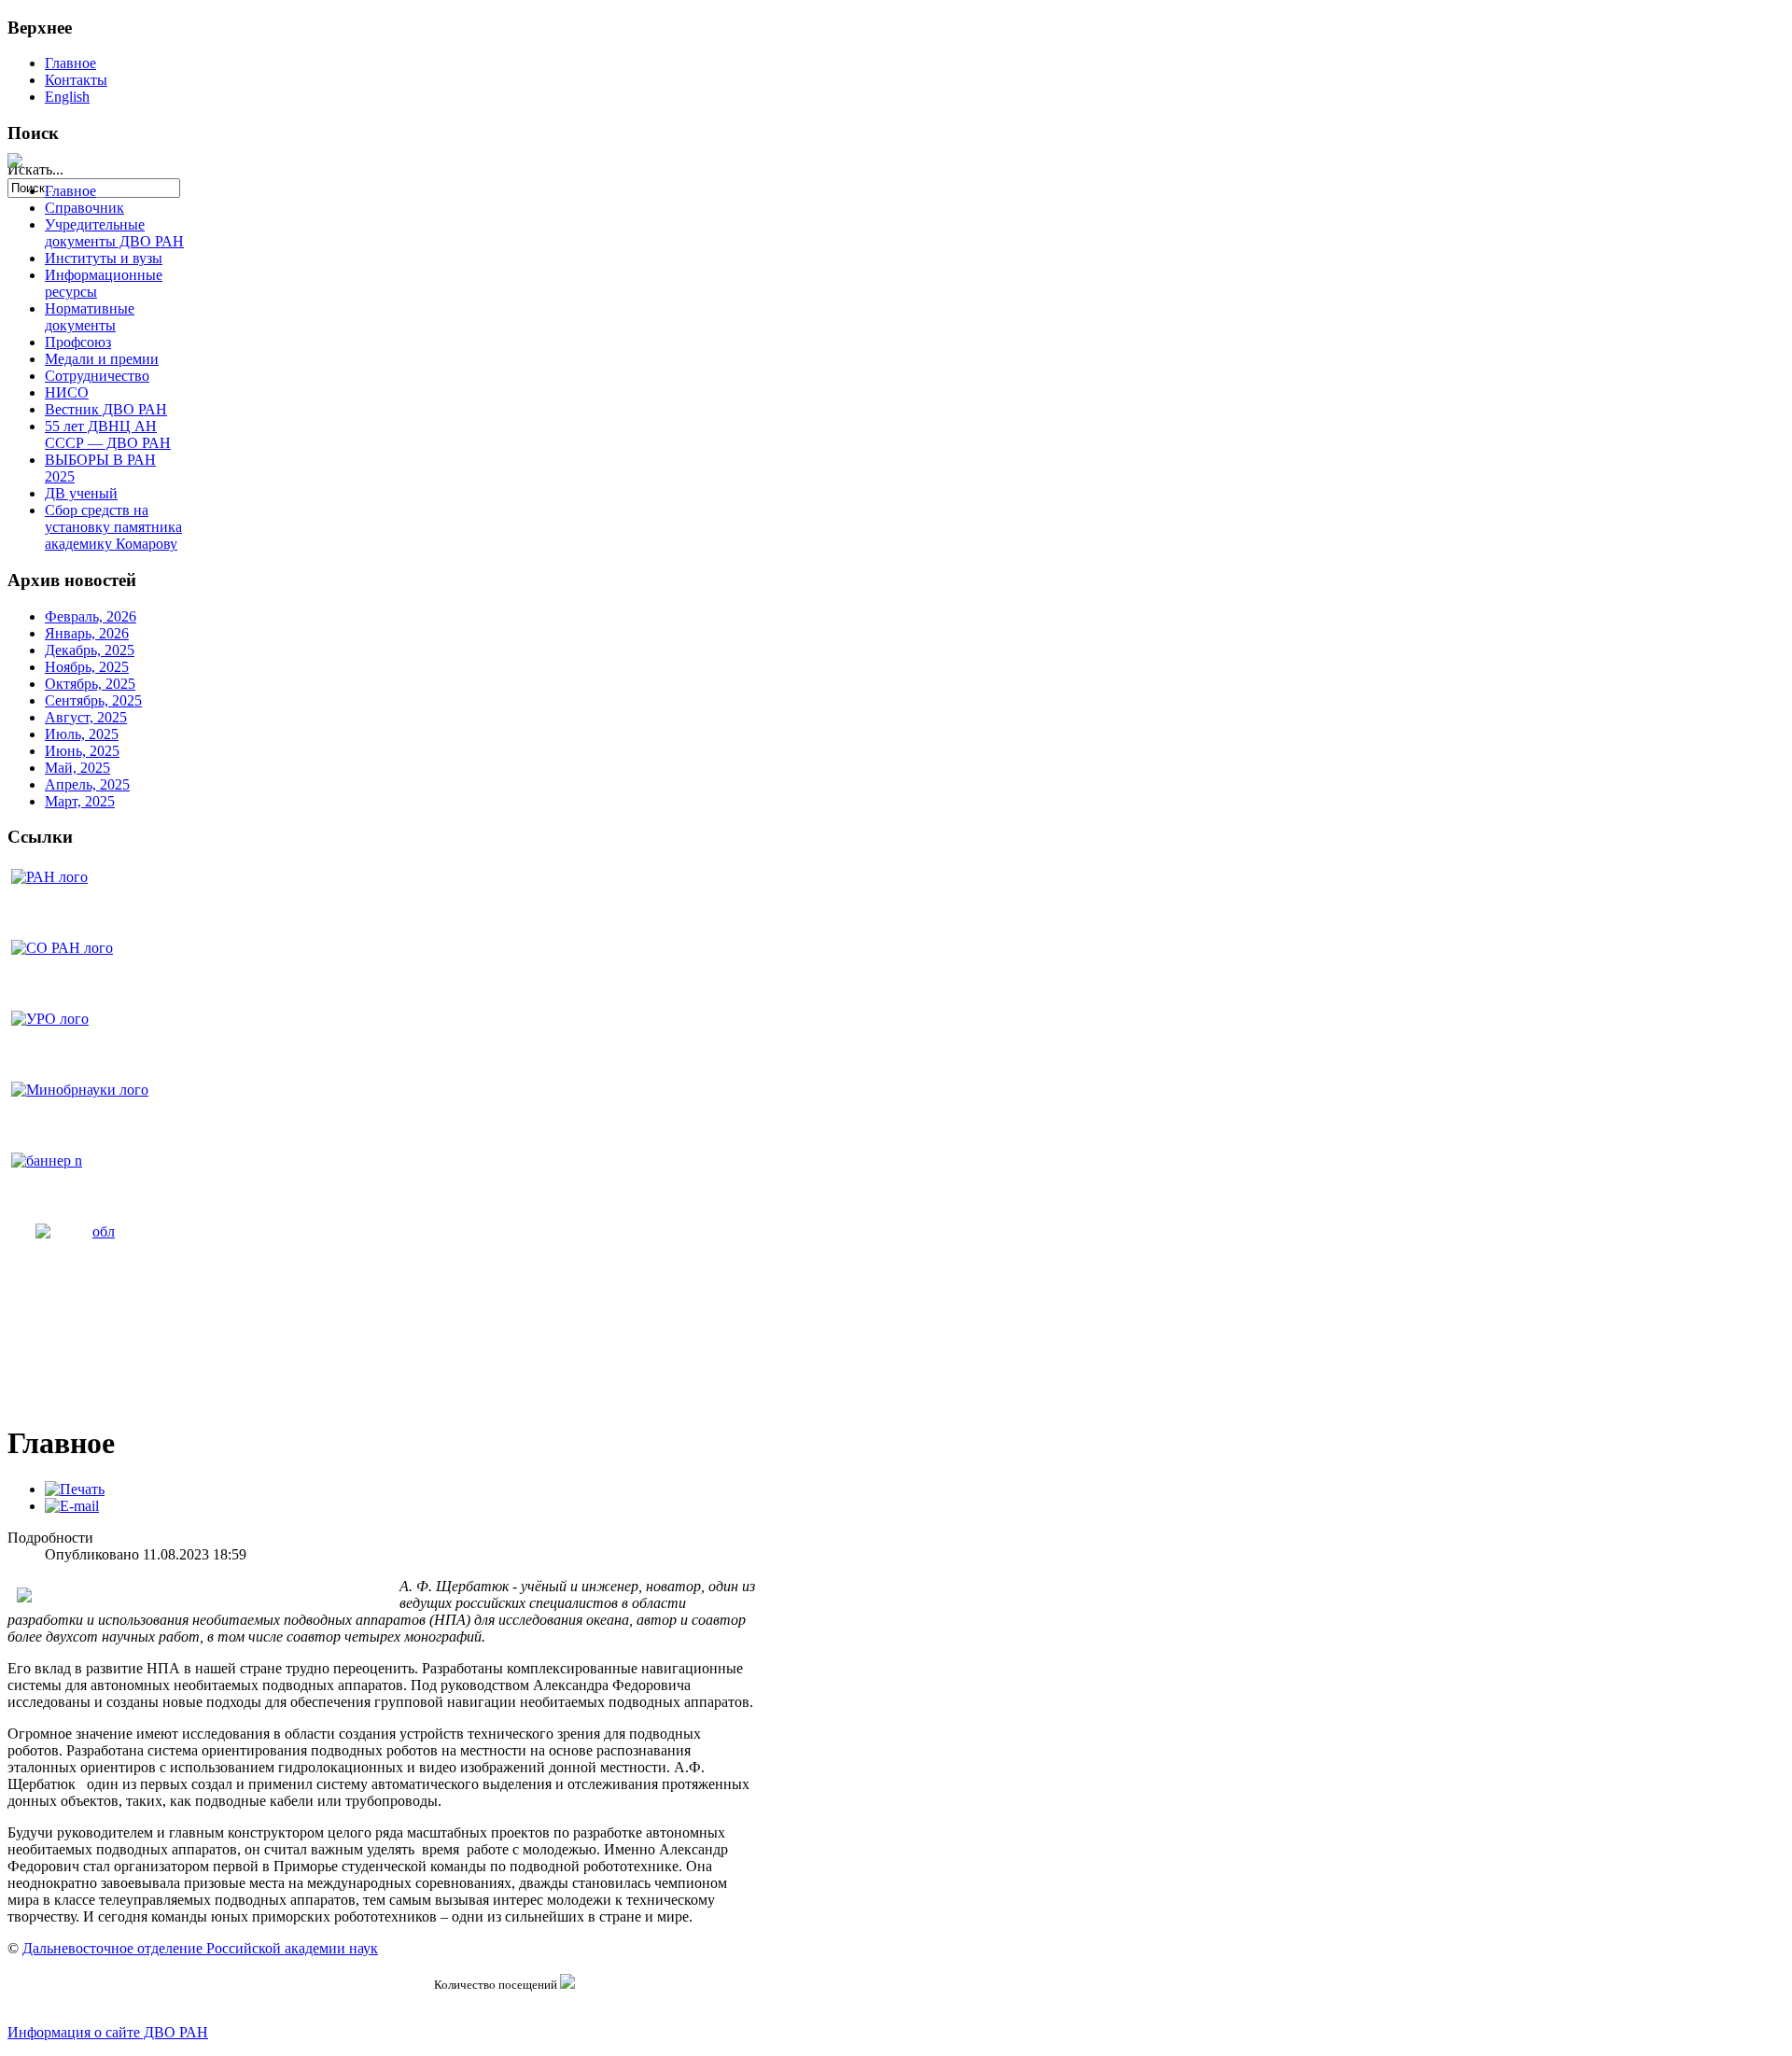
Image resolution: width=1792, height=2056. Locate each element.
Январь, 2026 (87, 633)
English (67, 97)
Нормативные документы (90, 317)
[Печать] (75, 1489)
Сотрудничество (97, 376)
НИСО (67, 392)
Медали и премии (102, 359)
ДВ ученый (81, 493)
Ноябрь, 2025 (87, 667)
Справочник (84, 208)
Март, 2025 (80, 801)
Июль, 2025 (82, 734)
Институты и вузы (104, 258)
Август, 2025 (86, 717)
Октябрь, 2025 (90, 684)
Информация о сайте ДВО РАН (108, 2032)
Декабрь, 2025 (90, 650)
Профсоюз (78, 342)
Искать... (35, 169)
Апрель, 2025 (87, 784)
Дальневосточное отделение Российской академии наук (200, 1948)
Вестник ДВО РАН (106, 409)
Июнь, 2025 (82, 751)
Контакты (76, 80)
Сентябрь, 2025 (93, 700)
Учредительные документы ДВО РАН (114, 233)
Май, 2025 (77, 768)
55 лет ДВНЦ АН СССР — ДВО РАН (108, 434)
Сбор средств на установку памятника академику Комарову (113, 527)
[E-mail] (72, 1506)
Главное (70, 63)
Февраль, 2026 (91, 616)
